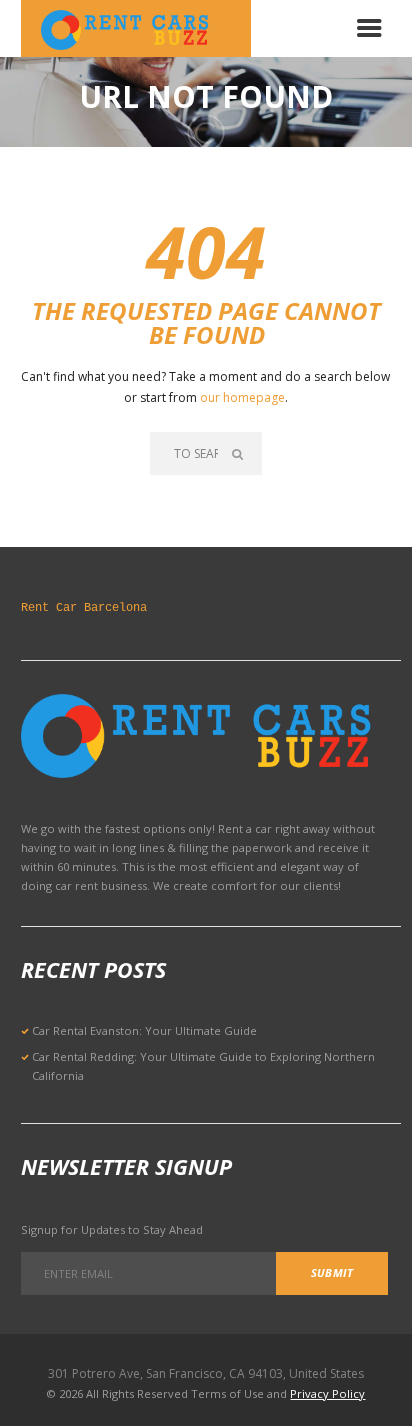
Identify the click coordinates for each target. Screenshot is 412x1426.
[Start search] (239, 453)
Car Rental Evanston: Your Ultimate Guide (144, 1030)
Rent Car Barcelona (84, 608)
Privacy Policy (327, 1393)
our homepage (242, 397)
